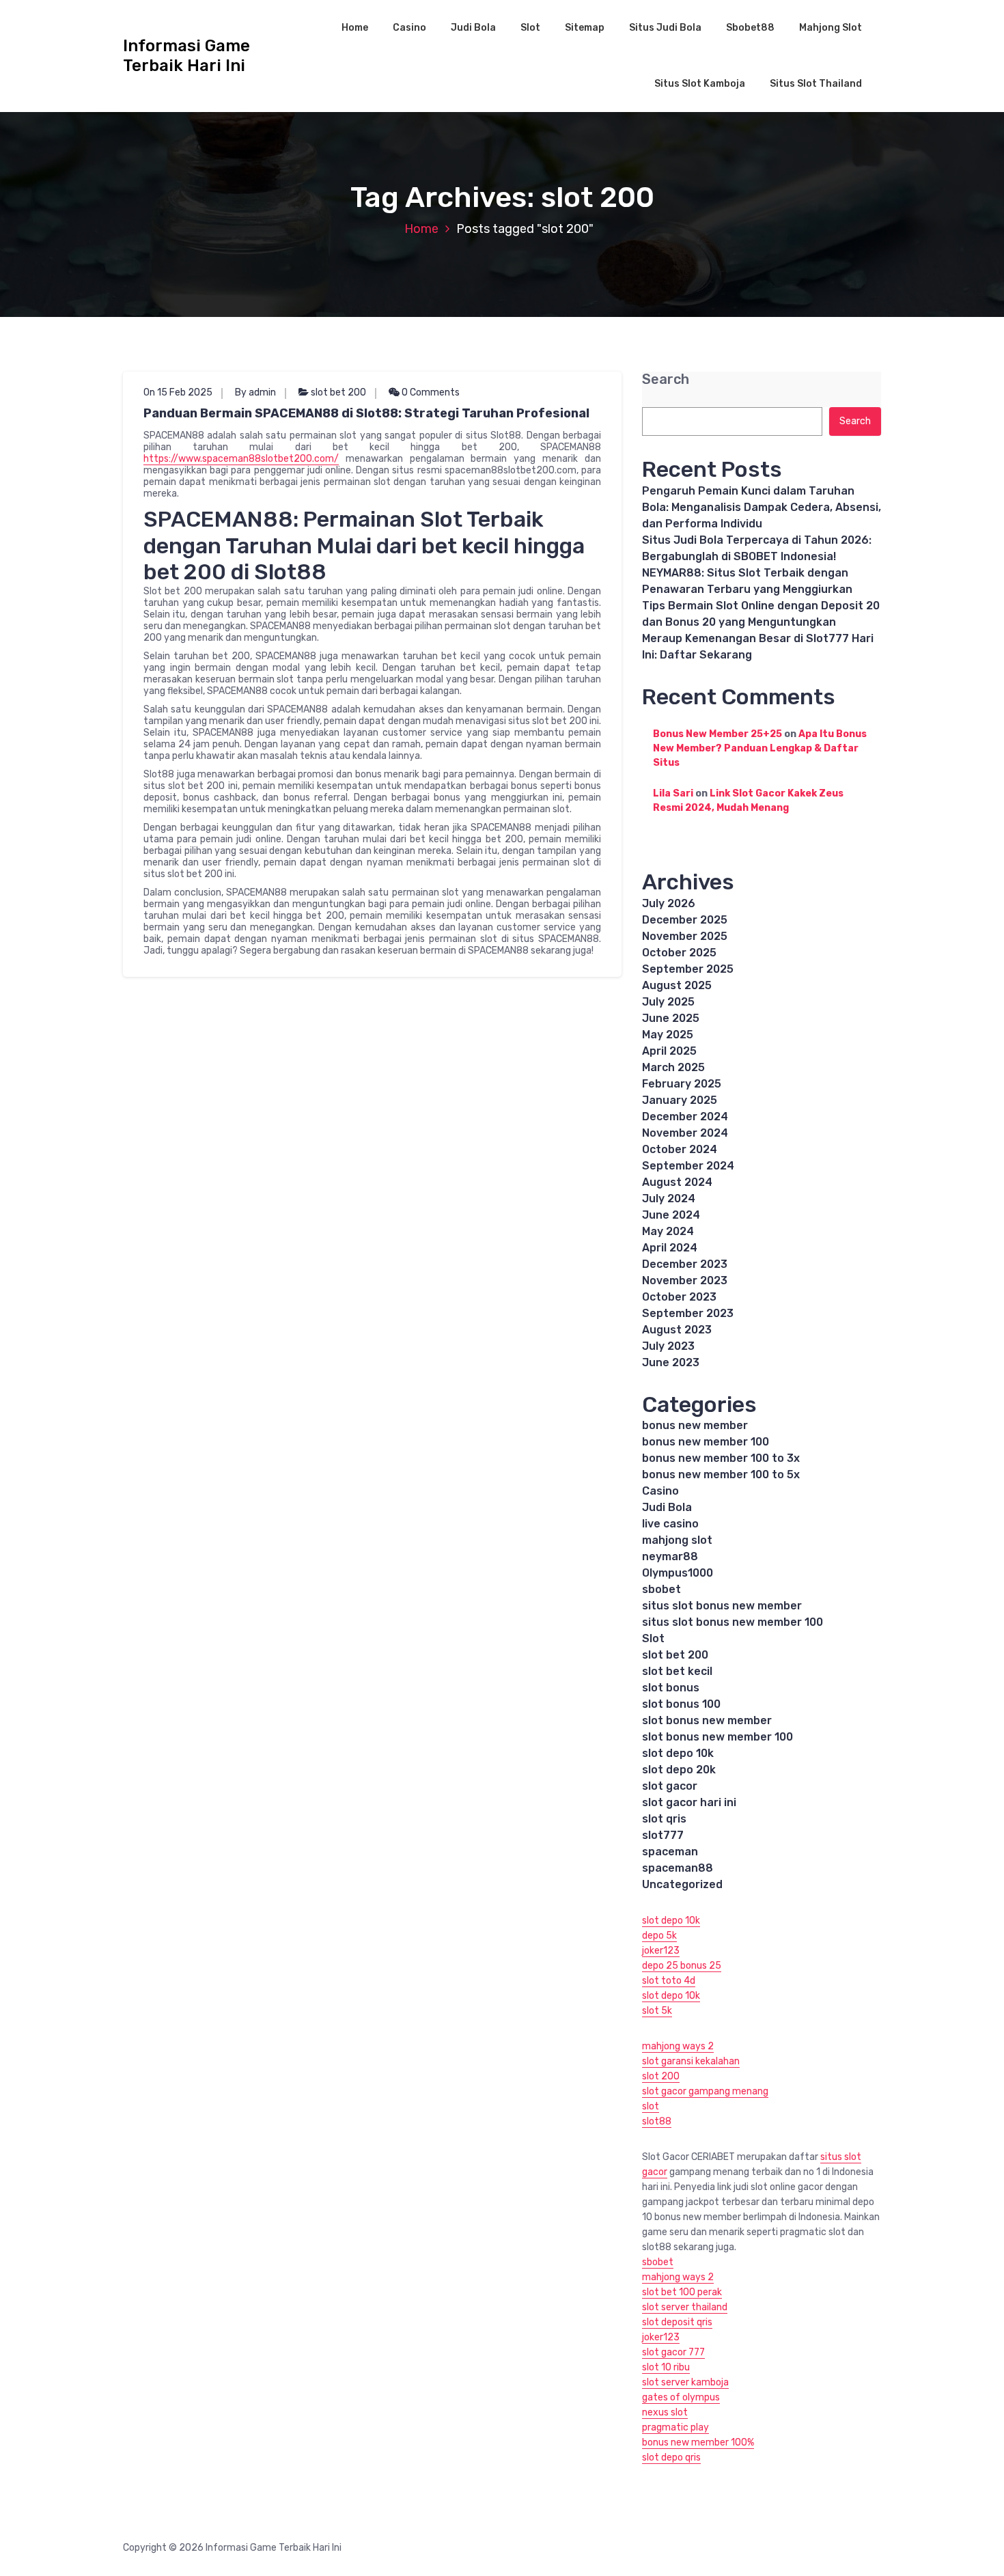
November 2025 (685, 936)
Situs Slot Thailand (816, 84)
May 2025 (668, 1035)
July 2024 (669, 1199)
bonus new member (695, 1425)
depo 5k (659, 1936)
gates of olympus (681, 2397)
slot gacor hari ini (689, 1802)
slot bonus (671, 1688)
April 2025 (669, 1051)
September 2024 (688, 1166)
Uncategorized (682, 1884)
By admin (255, 392)
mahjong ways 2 (678, 2046)
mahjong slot (677, 1540)
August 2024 (677, 1182)
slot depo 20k (679, 1770)
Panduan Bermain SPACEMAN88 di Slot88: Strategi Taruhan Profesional (366, 413)
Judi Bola (473, 28)
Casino (409, 28)
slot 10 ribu (666, 2367)
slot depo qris (671, 2457)
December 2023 (685, 1264)
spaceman (670, 1852)
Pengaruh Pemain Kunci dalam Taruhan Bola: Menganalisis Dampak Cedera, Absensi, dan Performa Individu (762, 507)
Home (355, 28)
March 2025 (673, 1067)
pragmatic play (675, 2427)
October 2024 (680, 1149)
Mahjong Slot (831, 28)
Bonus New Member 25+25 (717, 734)
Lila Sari (673, 793)
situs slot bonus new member (722, 1606)
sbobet (661, 1589)
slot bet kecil (677, 1671)
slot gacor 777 (673, 2352)
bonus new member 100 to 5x (721, 1474)
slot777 (663, 1835)
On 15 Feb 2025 (178, 392)
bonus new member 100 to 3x (721, 1458)
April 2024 (670, 1248)
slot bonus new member (707, 1720)
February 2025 (682, 1084)
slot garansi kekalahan (691, 2061)
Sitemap (585, 28)
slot (651, 2106)
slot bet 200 (338, 392)
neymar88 (670, 1556)
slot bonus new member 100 (717, 1737)
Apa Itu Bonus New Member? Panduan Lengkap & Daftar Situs (760, 748)
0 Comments (430, 392)
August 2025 (677, 985)
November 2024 (685, 1133)
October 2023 (679, 1297)
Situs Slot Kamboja (700, 84)
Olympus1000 (678, 1573)
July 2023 (668, 1346)
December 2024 (685, 1117)
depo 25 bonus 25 (682, 1966)
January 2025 (680, 1100)
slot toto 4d (669, 1981)
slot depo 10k (678, 1753)
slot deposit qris (677, 2322)
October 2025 (679, 953)
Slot (530, 28)
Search (666, 379)
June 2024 (671, 1215)
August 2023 (677, 1330)
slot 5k (657, 2011)
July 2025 (668, 1002)
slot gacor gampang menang (705, 2091)
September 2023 (688, 1313)
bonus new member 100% (698, 2442)
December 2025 (685, 920)
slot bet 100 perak (682, 2292)
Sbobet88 (750, 28)
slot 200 (661, 2076)
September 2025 (688, 969)
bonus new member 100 (706, 1442)
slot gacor (670, 1786)
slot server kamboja (685, 2382)
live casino (670, 1524)
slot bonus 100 (681, 1704)
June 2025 (671, 1018)
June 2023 (671, 1362)
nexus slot (665, 2412)
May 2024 (668, 1231)
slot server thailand (685, 2307)
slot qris (664, 1819)
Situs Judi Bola (665, 28)
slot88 (657, 2121)
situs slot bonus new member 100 (733, 1622)
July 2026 (669, 903)
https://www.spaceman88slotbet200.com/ (241, 459)
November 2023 (685, 1280)
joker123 (661, 1951)
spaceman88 (678, 1868)
